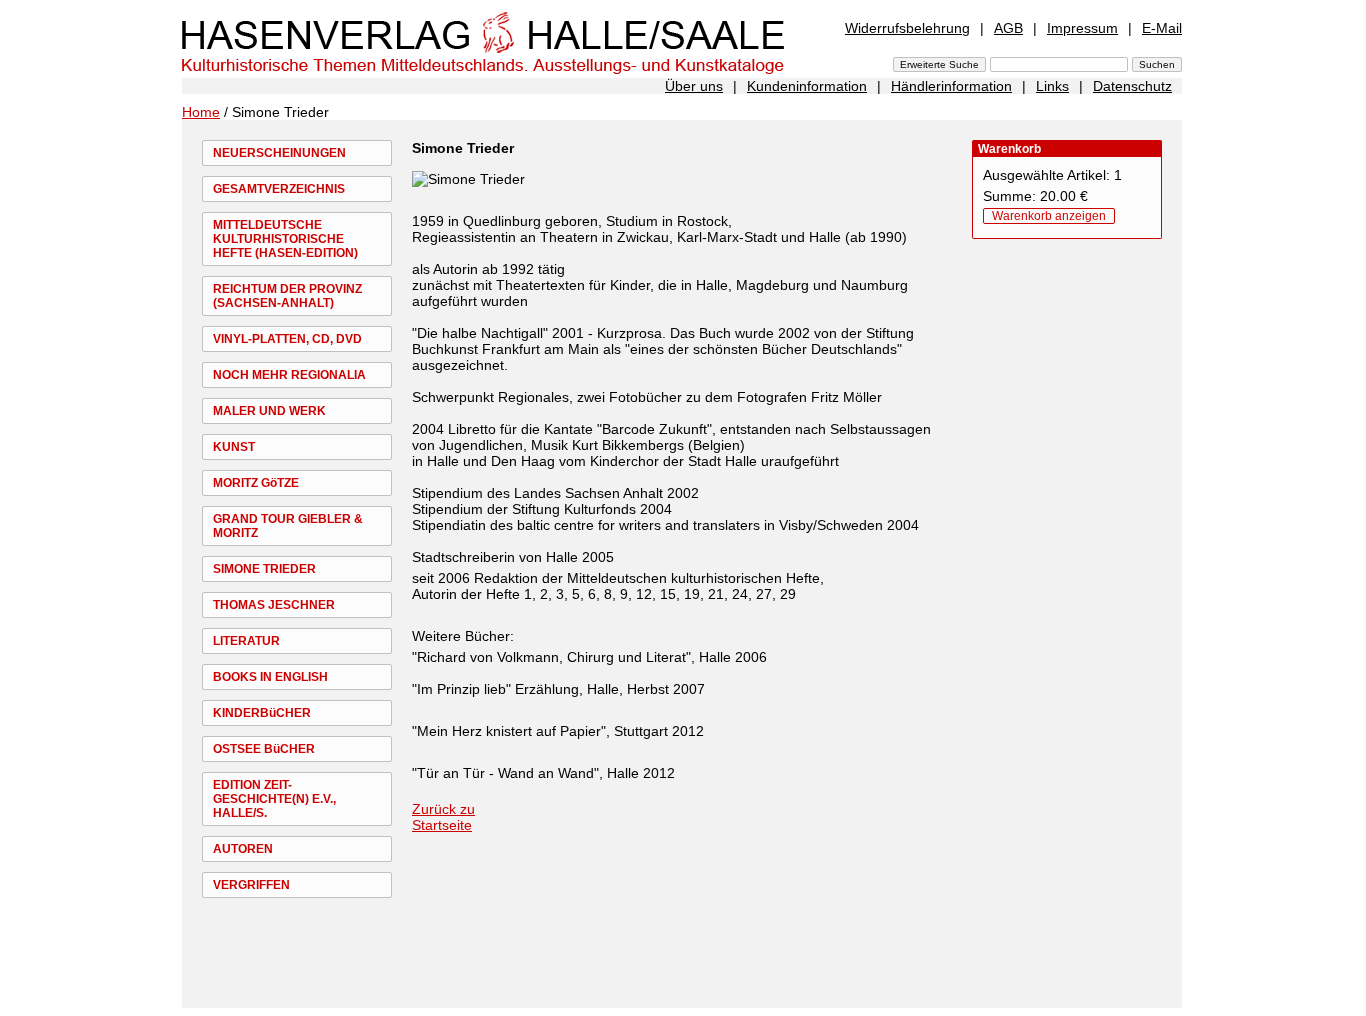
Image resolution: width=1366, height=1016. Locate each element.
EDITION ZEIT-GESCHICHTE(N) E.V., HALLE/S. (274, 799)
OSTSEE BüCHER (264, 749)
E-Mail (1162, 28)
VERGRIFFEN (251, 885)
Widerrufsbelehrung (907, 28)
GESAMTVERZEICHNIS (279, 189)
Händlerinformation (951, 86)
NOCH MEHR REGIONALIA (289, 375)
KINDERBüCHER (262, 713)
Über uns (694, 86)
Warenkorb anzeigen (1049, 216)
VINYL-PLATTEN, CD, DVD (287, 339)
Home (201, 112)
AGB (1008, 28)
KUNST (234, 447)
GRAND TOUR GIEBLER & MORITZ (288, 526)
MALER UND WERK (269, 411)
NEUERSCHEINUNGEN (279, 153)
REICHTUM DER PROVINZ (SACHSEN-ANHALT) (287, 296)
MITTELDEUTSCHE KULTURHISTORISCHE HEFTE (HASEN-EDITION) (285, 239)
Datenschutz (1132, 86)
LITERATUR (246, 641)
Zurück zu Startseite (443, 817)
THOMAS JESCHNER (274, 605)
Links (1052, 86)
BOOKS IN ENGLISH (270, 677)
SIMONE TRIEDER (264, 569)
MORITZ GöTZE (256, 483)
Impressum (1082, 28)
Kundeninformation (807, 86)
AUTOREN (243, 849)
